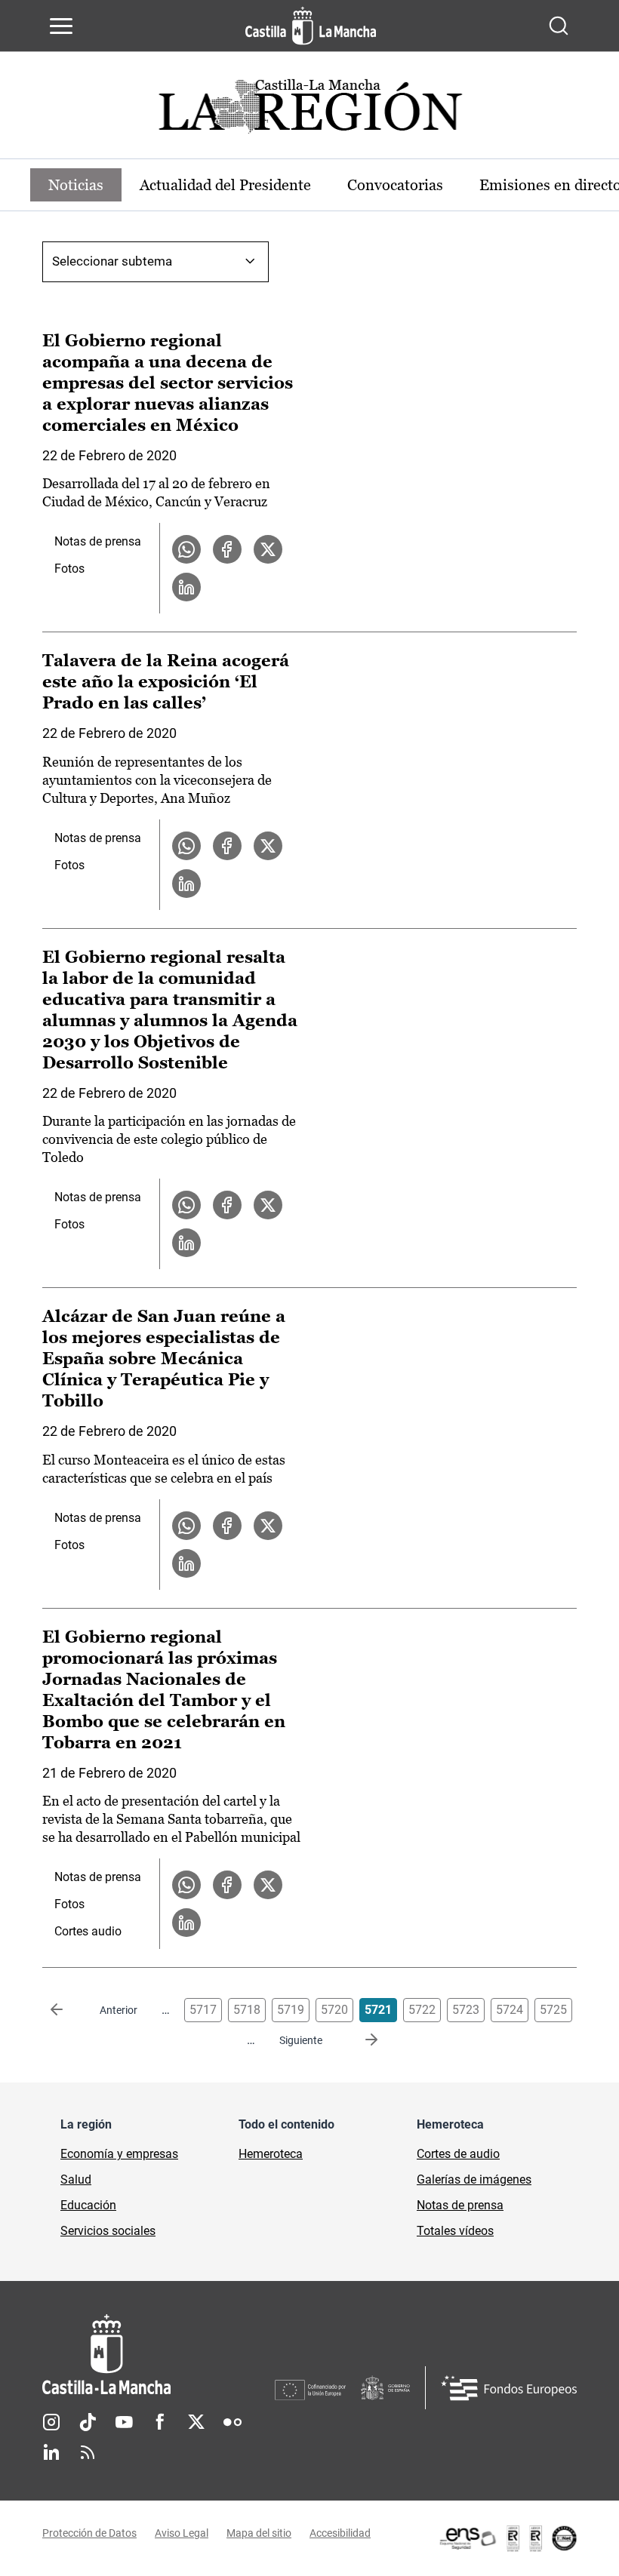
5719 (291, 2010)
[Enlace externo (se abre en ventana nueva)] (507, 2538)
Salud (76, 2179)
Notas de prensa (98, 541)
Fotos (69, 569)
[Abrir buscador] (559, 26)
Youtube (124, 2422)
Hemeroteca (271, 2154)
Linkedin (51, 2452)
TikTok (88, 2422)
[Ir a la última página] (359, 2040)
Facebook (160, 2422)
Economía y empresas (119, 2154)
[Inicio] (159, 2355)
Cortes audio (88, 1931)
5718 (247, 2010)
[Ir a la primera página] (69, 2010)
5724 (510, 2010)
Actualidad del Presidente (225, 185)
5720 (334, 2010)
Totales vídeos (455, 2231)
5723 (466, 2010)
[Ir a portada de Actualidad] (309, 111)
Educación (88, 2205)
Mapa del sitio (259, 2533)
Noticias (76, 185)
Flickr (233, 2422)
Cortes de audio (458, 2154)
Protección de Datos (89, 2533)
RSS (88, 2452)
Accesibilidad (340, 2533)
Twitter (196, 2422)
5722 (422, 2010)
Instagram (51, 2422)
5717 (203, 2010)
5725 (553, 2010)
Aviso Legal (182, 2533)
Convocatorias (395, 185)
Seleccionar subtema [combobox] (112, 261)
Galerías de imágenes (474, 2179)
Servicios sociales (108, 2231)
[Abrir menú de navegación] (61, 26)
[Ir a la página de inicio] (311, 26)
